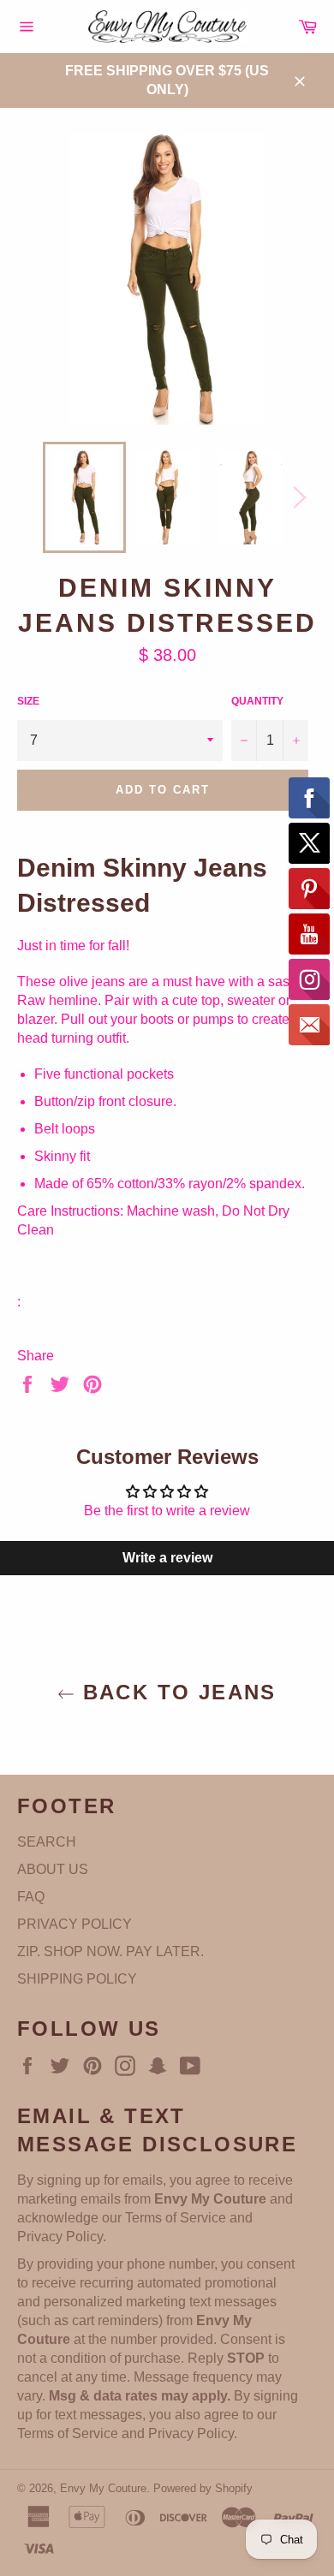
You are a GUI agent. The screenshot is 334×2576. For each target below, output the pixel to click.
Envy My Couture (103, 2488)
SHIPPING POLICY (77, 1979)
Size (28, 701)
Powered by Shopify (203, 2488)
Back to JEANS (176, 1692)
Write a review (167, 1558)
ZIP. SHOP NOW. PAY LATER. (110, 1951)
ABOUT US (53, 1869)
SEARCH (47, 1842)
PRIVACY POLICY (75, 1924)
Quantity (257, 701)
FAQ (31, 1897)
